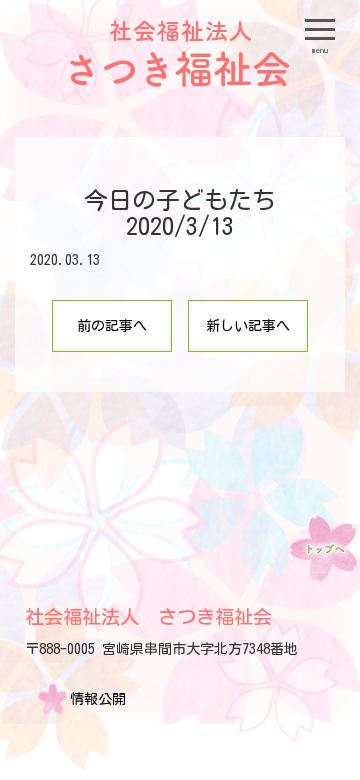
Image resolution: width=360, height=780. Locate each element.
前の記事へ (112, 326)
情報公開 (98, 699)
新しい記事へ (248, 326)
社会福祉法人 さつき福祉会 (148, 616)
